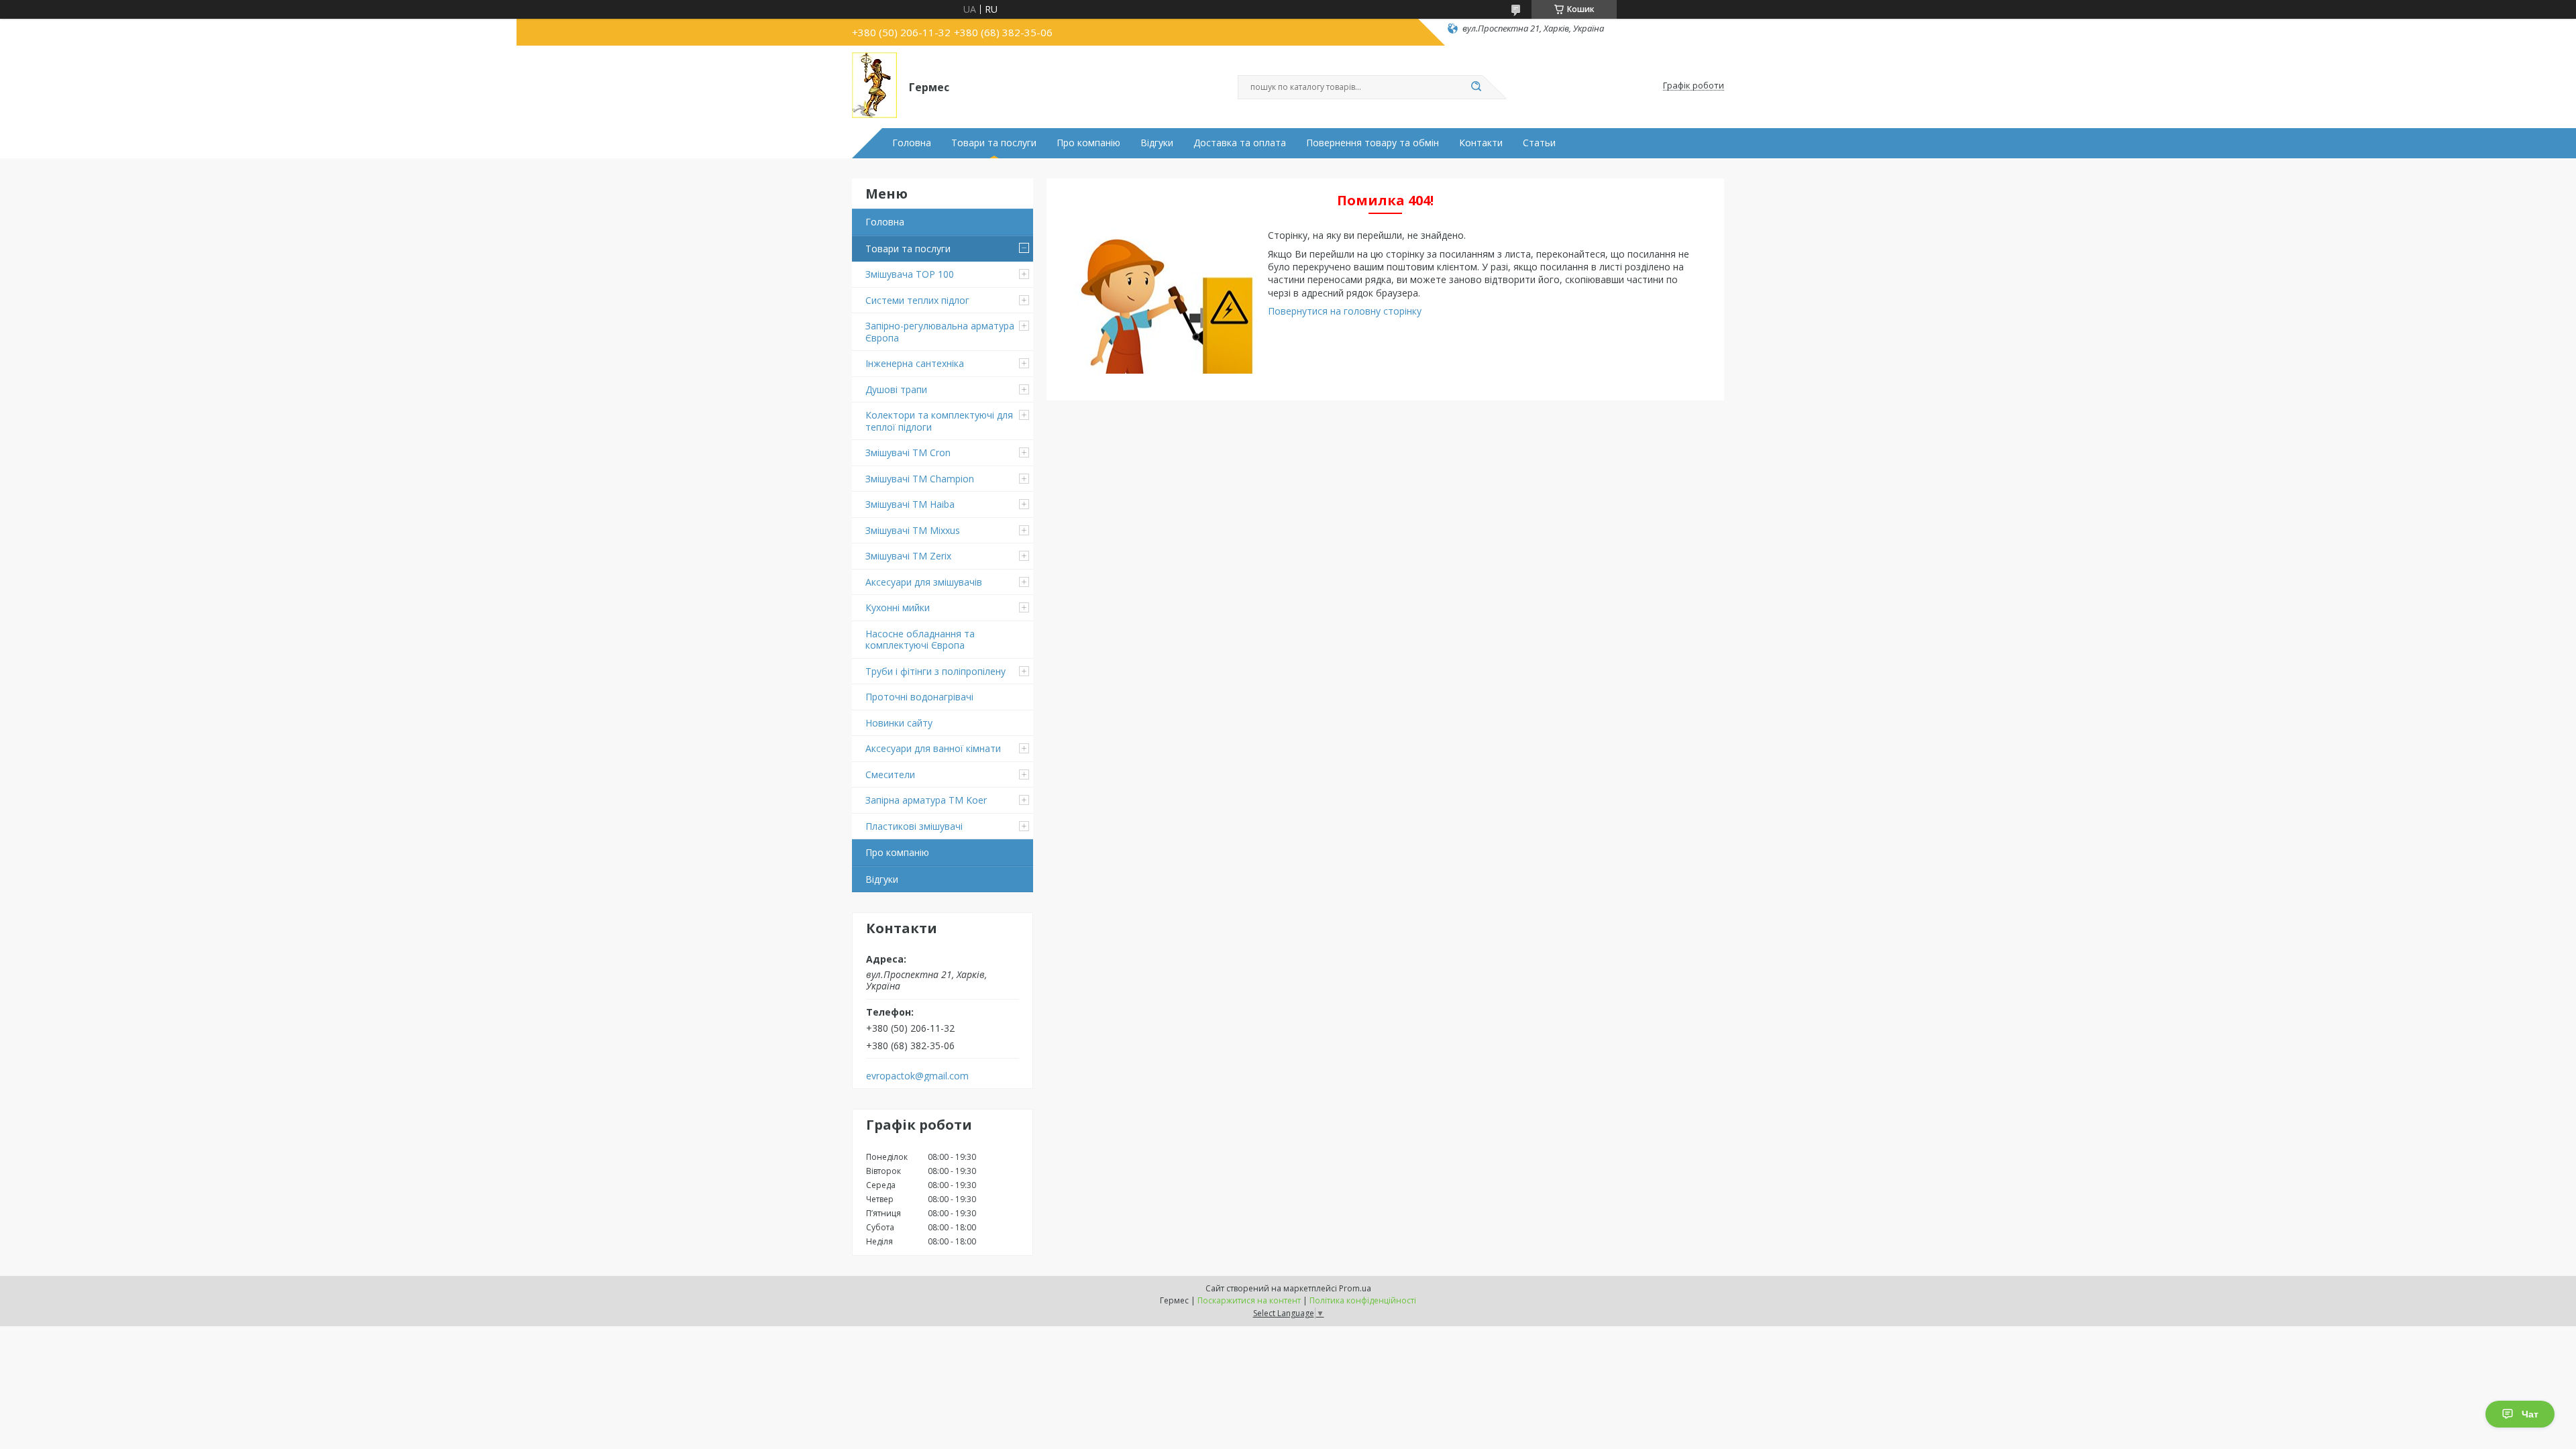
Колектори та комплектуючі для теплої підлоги (939, 421)
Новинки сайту (899, 723)
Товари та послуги (994, 143)
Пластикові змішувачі (914, 826)
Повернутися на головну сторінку (1345, 311)
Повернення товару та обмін (1373, 143)
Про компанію (1088, 143)
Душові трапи (896, 389)
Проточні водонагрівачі (919, 697)
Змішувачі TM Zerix (908, 556)
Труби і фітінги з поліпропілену (935, 671)
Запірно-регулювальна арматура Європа (940, 332)
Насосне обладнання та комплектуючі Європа (920, 640)
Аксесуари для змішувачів (924, 582)
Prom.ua (1355, 1288)
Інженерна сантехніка (915, 363)
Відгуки (1157, 143)
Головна (912, 143)
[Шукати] (1476, 87)
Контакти (1481, 143)
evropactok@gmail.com (917, 1076)
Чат (2530, 1414)
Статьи (1539, 143)
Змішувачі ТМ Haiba (910, 504)
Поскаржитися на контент (1249, 1300)
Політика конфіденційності (1363, 1300)
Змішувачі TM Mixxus (913, 530)
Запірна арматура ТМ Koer (926, 800)
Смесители (890, 774)
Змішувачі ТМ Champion (920, 479)
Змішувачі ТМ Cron (908, 452)
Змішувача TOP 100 (910, 274)
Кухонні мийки (898, 607)
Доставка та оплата (1240, 143)
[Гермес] (874, 86)
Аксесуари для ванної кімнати (933, 748)
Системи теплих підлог (917, 300)
